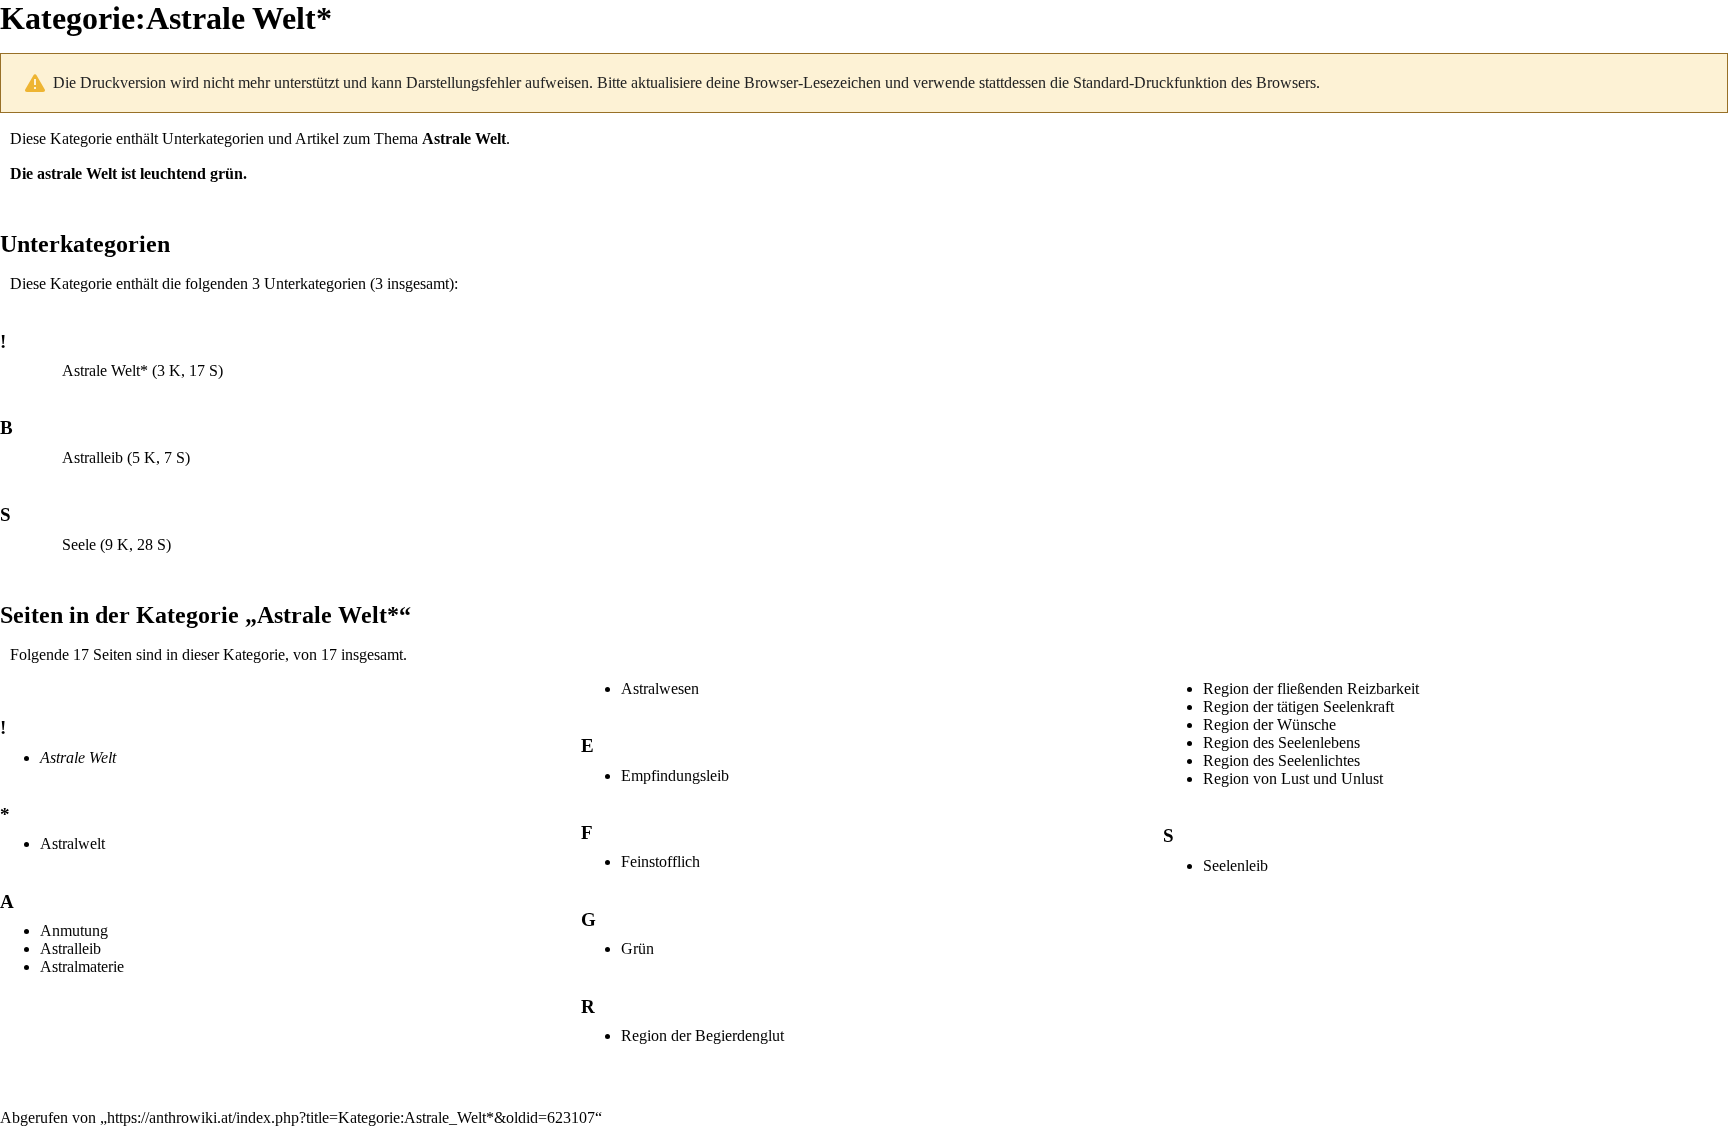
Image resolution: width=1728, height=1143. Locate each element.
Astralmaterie (82, 966)
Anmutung (74, 930)
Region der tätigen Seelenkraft (1298, 706)
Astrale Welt (464, 138)
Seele (79, 544)
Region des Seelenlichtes (1281, 760)
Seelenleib (1235, 865)
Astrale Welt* (105, 370)
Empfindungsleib (675, 775)
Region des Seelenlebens (1281, 742)
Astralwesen (660, 688)
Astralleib (92, 457)
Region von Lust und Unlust (1293, 778)
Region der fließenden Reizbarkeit (1311, 688)
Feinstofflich (660, 861)
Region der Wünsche (1269, 724)
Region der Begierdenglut (702, 1035)
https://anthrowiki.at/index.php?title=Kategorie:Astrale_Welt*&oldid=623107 (351, 1117)
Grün (637, 948)
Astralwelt (72, 843)
